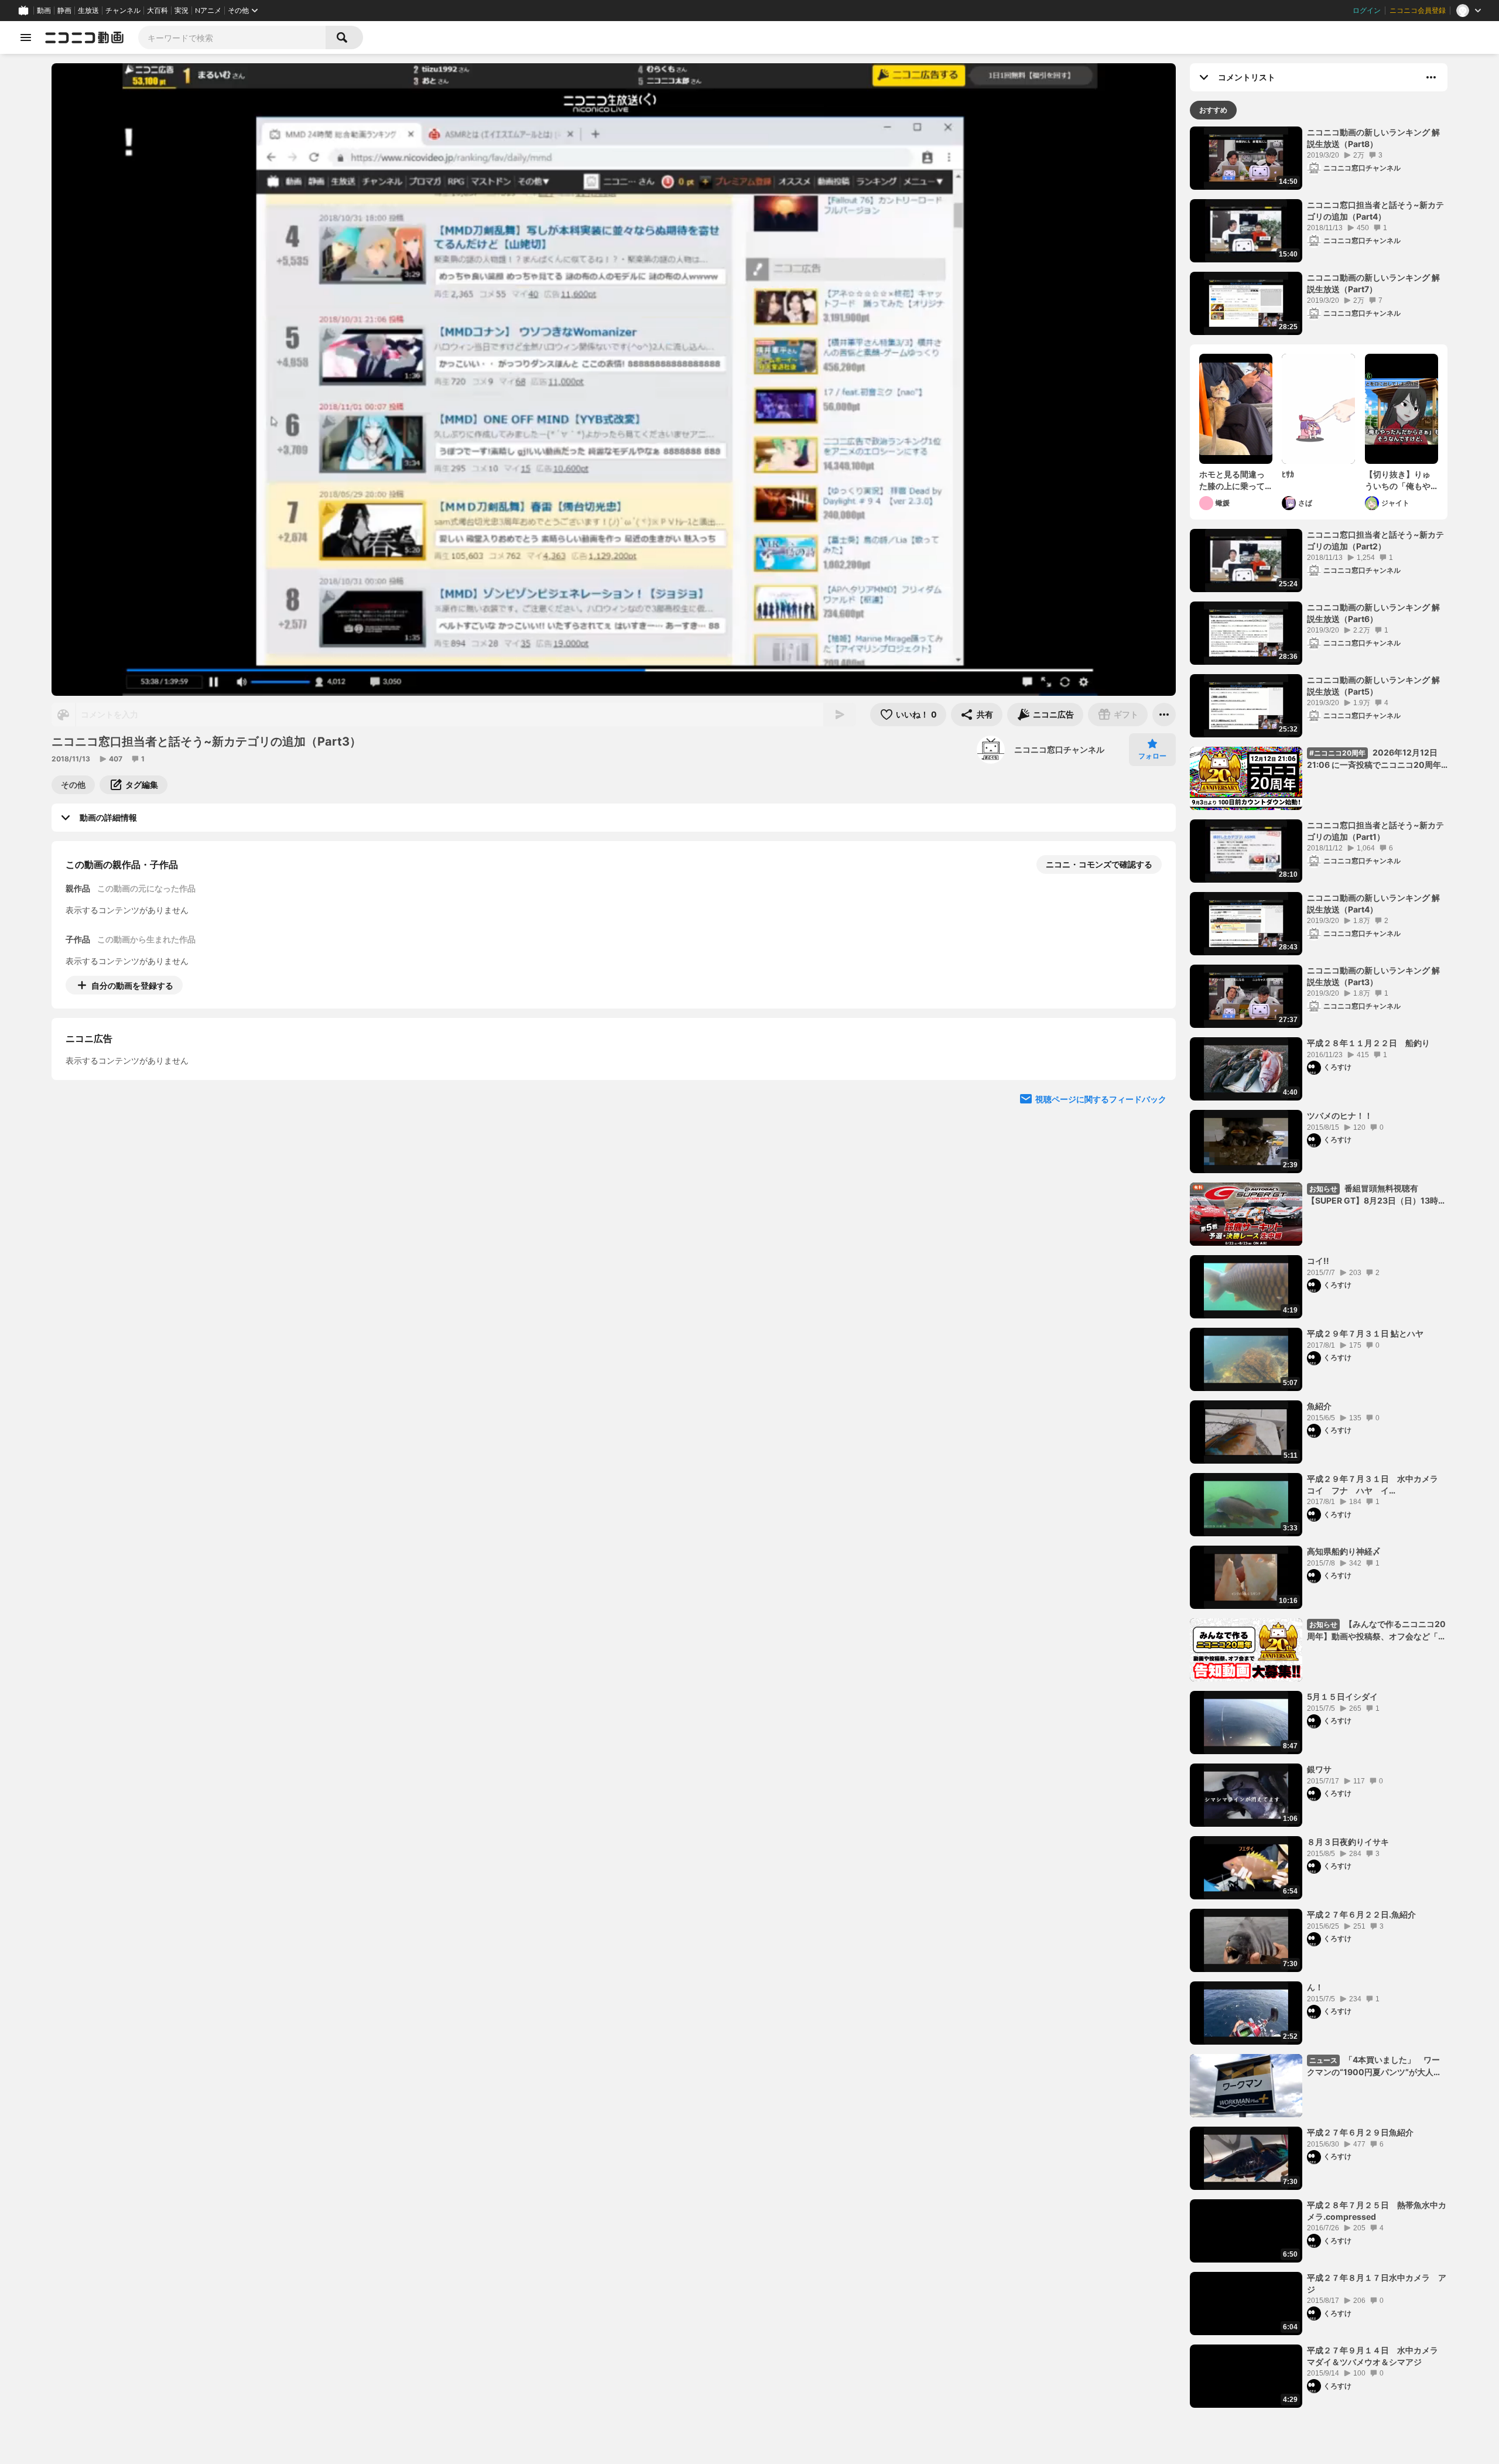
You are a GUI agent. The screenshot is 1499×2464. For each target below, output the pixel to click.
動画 (44, 11)
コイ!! (1318, 1261)
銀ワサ (1319, 1769)
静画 (64, 11)
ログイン (1367, 11)
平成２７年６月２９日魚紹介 (1360, 2132)
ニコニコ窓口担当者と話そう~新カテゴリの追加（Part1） (1375, 831)
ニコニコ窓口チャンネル (1059, 749)
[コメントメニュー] (1431, 77)
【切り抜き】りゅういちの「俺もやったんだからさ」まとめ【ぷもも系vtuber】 (1398, 480)
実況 (182, 11)
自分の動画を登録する (132, 985)
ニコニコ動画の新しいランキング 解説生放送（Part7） (1373, 283)
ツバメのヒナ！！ (1340, 1115)
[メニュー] (1164, 715)
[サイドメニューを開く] (26, 37)
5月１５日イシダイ (1342, 1696)
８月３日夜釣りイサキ (1348, 1842)
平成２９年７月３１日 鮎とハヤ (1365, 1333)
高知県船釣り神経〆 (1344, 1551)
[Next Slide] (1152, 1094)
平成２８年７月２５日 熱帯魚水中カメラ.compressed (1377, 2211)
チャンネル (123, 11)
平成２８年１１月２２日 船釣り (1368, 1043)
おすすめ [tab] (1213, 110)
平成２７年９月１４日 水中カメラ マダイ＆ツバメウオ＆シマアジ (1373, 2356)
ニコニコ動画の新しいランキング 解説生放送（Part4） (1373, 903)
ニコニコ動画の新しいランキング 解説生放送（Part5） (1373, 686)
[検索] (344, 37)
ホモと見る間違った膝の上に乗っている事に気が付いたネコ (1232, 480)
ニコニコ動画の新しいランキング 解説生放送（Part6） (1373, 613)
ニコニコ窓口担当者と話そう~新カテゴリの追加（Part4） (1375, 211)
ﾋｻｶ (1288, 474)
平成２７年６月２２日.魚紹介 (1361, 1914)
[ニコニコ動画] (84, 37)
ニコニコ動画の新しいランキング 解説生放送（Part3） (1373, 976)
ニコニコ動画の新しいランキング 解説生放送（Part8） (1373, 138)
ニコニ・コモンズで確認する (1099, 864)
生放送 (88, 11)
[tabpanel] (1319, 1267)
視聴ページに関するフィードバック (1101, 1206)
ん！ (1315, 1987)
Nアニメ (208, 11)
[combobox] (232, 37)
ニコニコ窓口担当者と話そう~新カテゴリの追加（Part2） (1375, 540)
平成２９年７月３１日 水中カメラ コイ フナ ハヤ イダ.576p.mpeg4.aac (1377, 1485)
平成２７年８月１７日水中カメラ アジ (1377, 2283)
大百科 (158, 11)
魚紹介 (1319, 1406)
